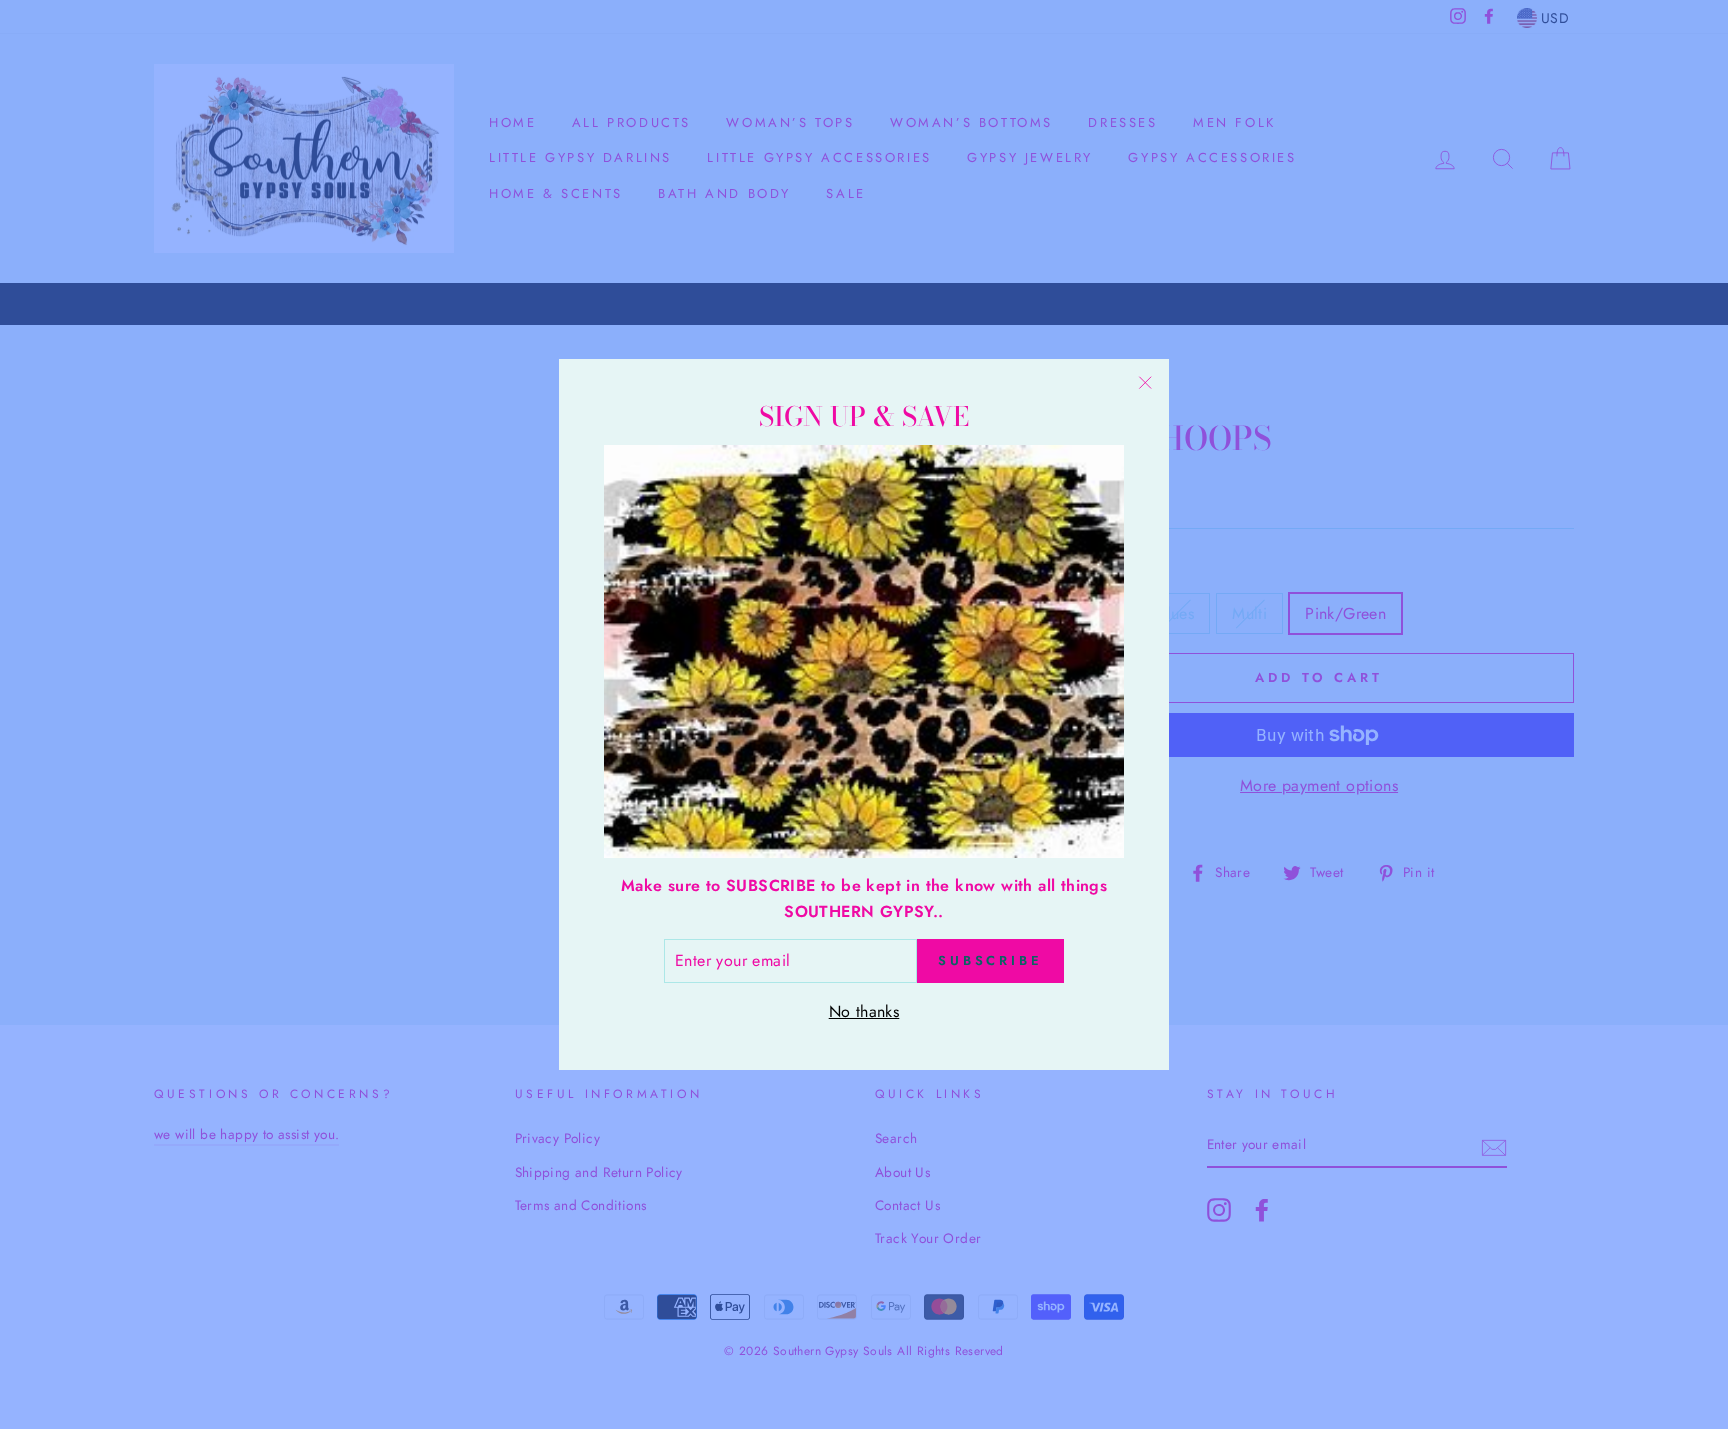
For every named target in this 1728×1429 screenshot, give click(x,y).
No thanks (864, 1011)
